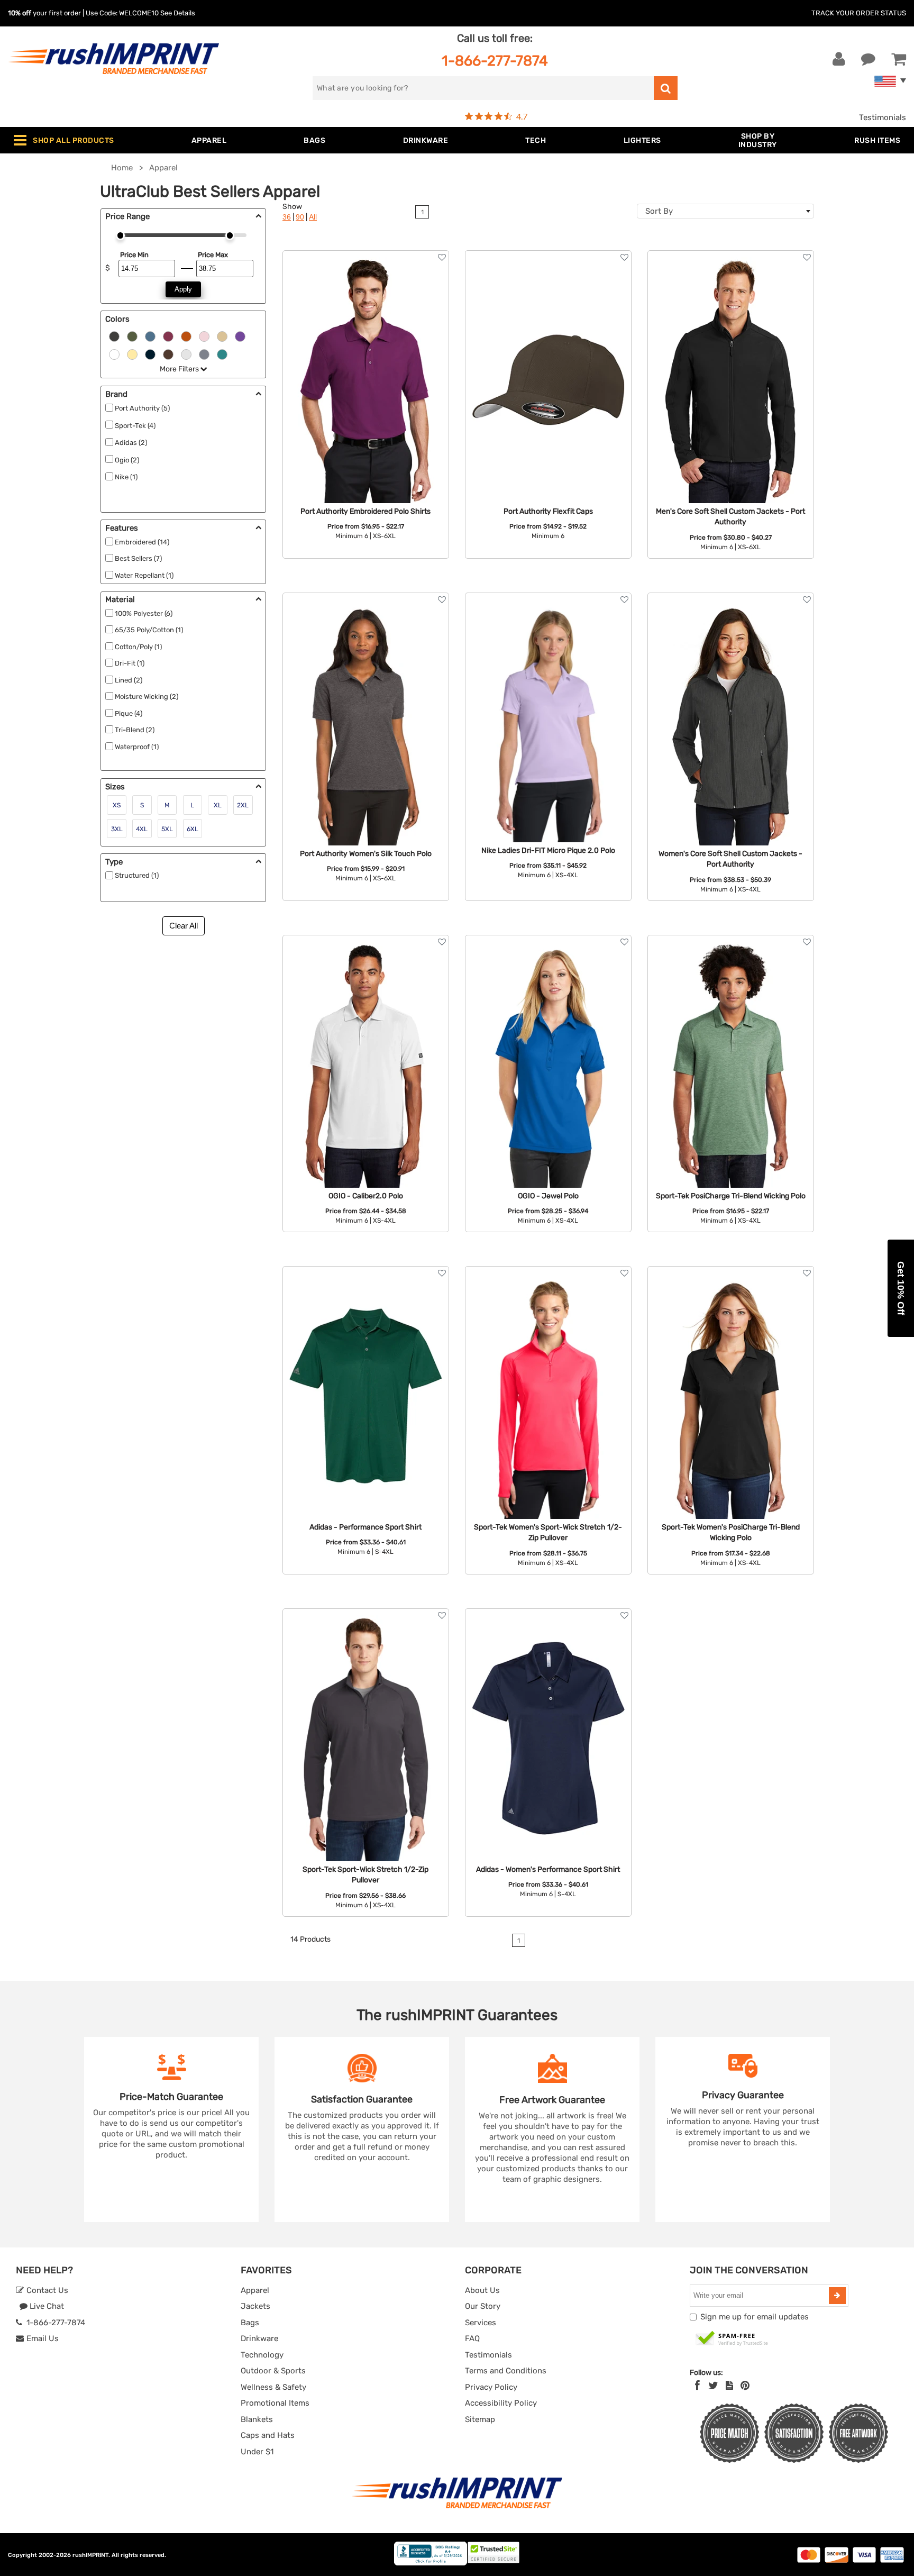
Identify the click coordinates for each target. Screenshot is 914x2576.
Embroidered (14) (142, 542)
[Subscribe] (837, 2296)
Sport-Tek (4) (135, 426)
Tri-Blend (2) (135, 730)
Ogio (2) (127, 460)
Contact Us (46, 2290)
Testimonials (883, 117)
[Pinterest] (745, 2386)
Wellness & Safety (273, 2387)
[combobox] (725, 211)
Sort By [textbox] (659, 211)
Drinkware (259, 2338)
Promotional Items (275, 2403)
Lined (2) (129, 680)
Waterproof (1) (137, 747)
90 (300, 217)
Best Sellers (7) (138, 558)
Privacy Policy (491, 2387)
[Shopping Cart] (899, 59)
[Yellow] (132, 354)
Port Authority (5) (142, 408)
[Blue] (150, 336)
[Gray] (204, 354)
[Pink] (204, 336)
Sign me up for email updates (755, 2317)
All (313, 217)
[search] (666, 88)
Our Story (483, 2306)
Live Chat (46, 2306)
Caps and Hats (268, 2435)
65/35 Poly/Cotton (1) (149, 630)
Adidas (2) (131, 443)
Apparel (255, 2290)
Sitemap (480, 2419)
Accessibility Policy (501, 2403)
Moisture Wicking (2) (147, 697)
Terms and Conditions (506, 2371)
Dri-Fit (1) (130, 663)
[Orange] (186, 336)
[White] (114, 354)
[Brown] (168, 354)
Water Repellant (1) (144, 575)
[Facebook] (697, 2386)
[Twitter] (713, 2386)
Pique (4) (129, 713)
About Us (482, 2290)
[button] (901, 1288)
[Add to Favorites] (442, 257)
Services (481, 2323)
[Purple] (240, 336)
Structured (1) (137, 875)
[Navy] (150, 354)
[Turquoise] (222, 354)
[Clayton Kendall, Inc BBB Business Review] (431, 2563)
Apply (183, 289)
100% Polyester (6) (144, 613)
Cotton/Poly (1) (138, 647)
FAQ (472, 2338)
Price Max (213, 255)
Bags (250, 2323)
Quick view (366, 336)
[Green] (132, 336)
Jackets (255, 2306)
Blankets (257, 2419)
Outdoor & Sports (273, 2371)
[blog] (729, 2386)
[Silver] (186, 354)
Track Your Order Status (859, 13)
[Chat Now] (868, 59)
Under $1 (257, 2452)
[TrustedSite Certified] (732, 2339)
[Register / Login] (839, 59)
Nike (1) (126, 477)
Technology (262, 2355)
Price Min (134, 255)
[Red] (168, 336)
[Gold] (222, 336)
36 (287, 217)
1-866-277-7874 (495, 61)
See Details (178, 13)
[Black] (114, 336)
